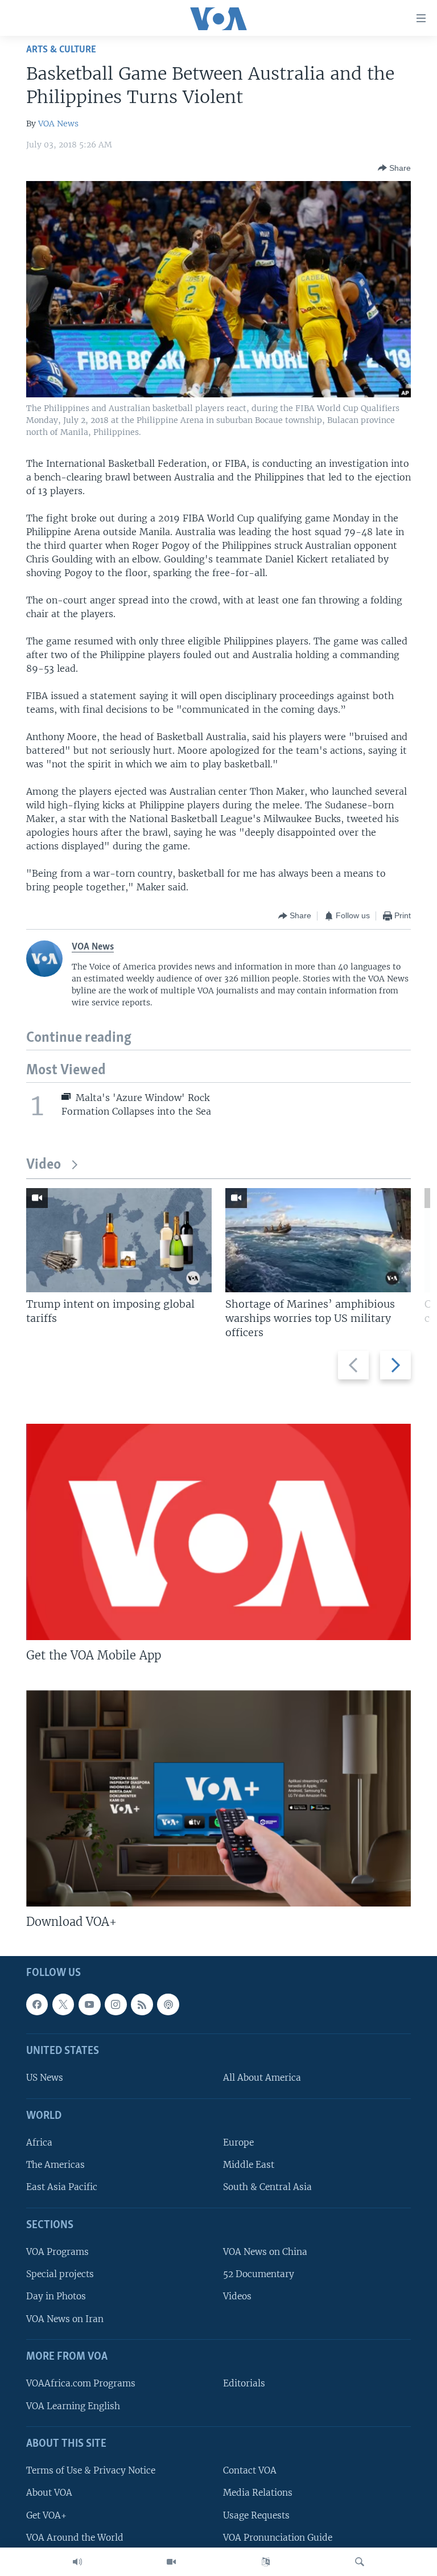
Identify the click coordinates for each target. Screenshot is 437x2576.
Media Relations (258, 2493)
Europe (238, 2143)
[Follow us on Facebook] (37, 2004)
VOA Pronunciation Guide (278, 2538)
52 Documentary (259, 2275)
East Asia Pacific (62, 2187)
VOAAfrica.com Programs (81, 2384)
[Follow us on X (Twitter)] (63, 2004)
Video (44, 1165)
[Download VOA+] (218, 1798)
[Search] (360, 2562)
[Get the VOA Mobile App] (218, 1532)
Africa (39, 2143)
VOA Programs (57, 2252)
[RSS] (142, 2004)
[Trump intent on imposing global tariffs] (119, 1240)
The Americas (55, 2165)
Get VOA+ (46, 2515)
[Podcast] (168, 2004)
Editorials (244, 2384)
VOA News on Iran (65, 2319)
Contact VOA (250, 2471)
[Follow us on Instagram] (116, 2004)
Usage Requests (256, 2515)
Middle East (249, 2165)
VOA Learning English (73, 2406)
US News (45, 2078)
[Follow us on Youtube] (89, 2004)
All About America (262, 2078)
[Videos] (171, 2562)
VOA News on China (265, 2252)
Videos (237, 2297)
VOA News (58, 124)
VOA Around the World (75, 2538)
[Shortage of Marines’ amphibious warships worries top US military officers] (318, 1240)
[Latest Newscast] (77, 2562)
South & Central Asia (267, 2187)
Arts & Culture (61, 50)
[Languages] (266, 2562)
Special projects (60, 2275)
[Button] (394, 168)
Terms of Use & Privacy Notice (91, 2471)
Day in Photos (56, 2297)
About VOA (49, 2493)
